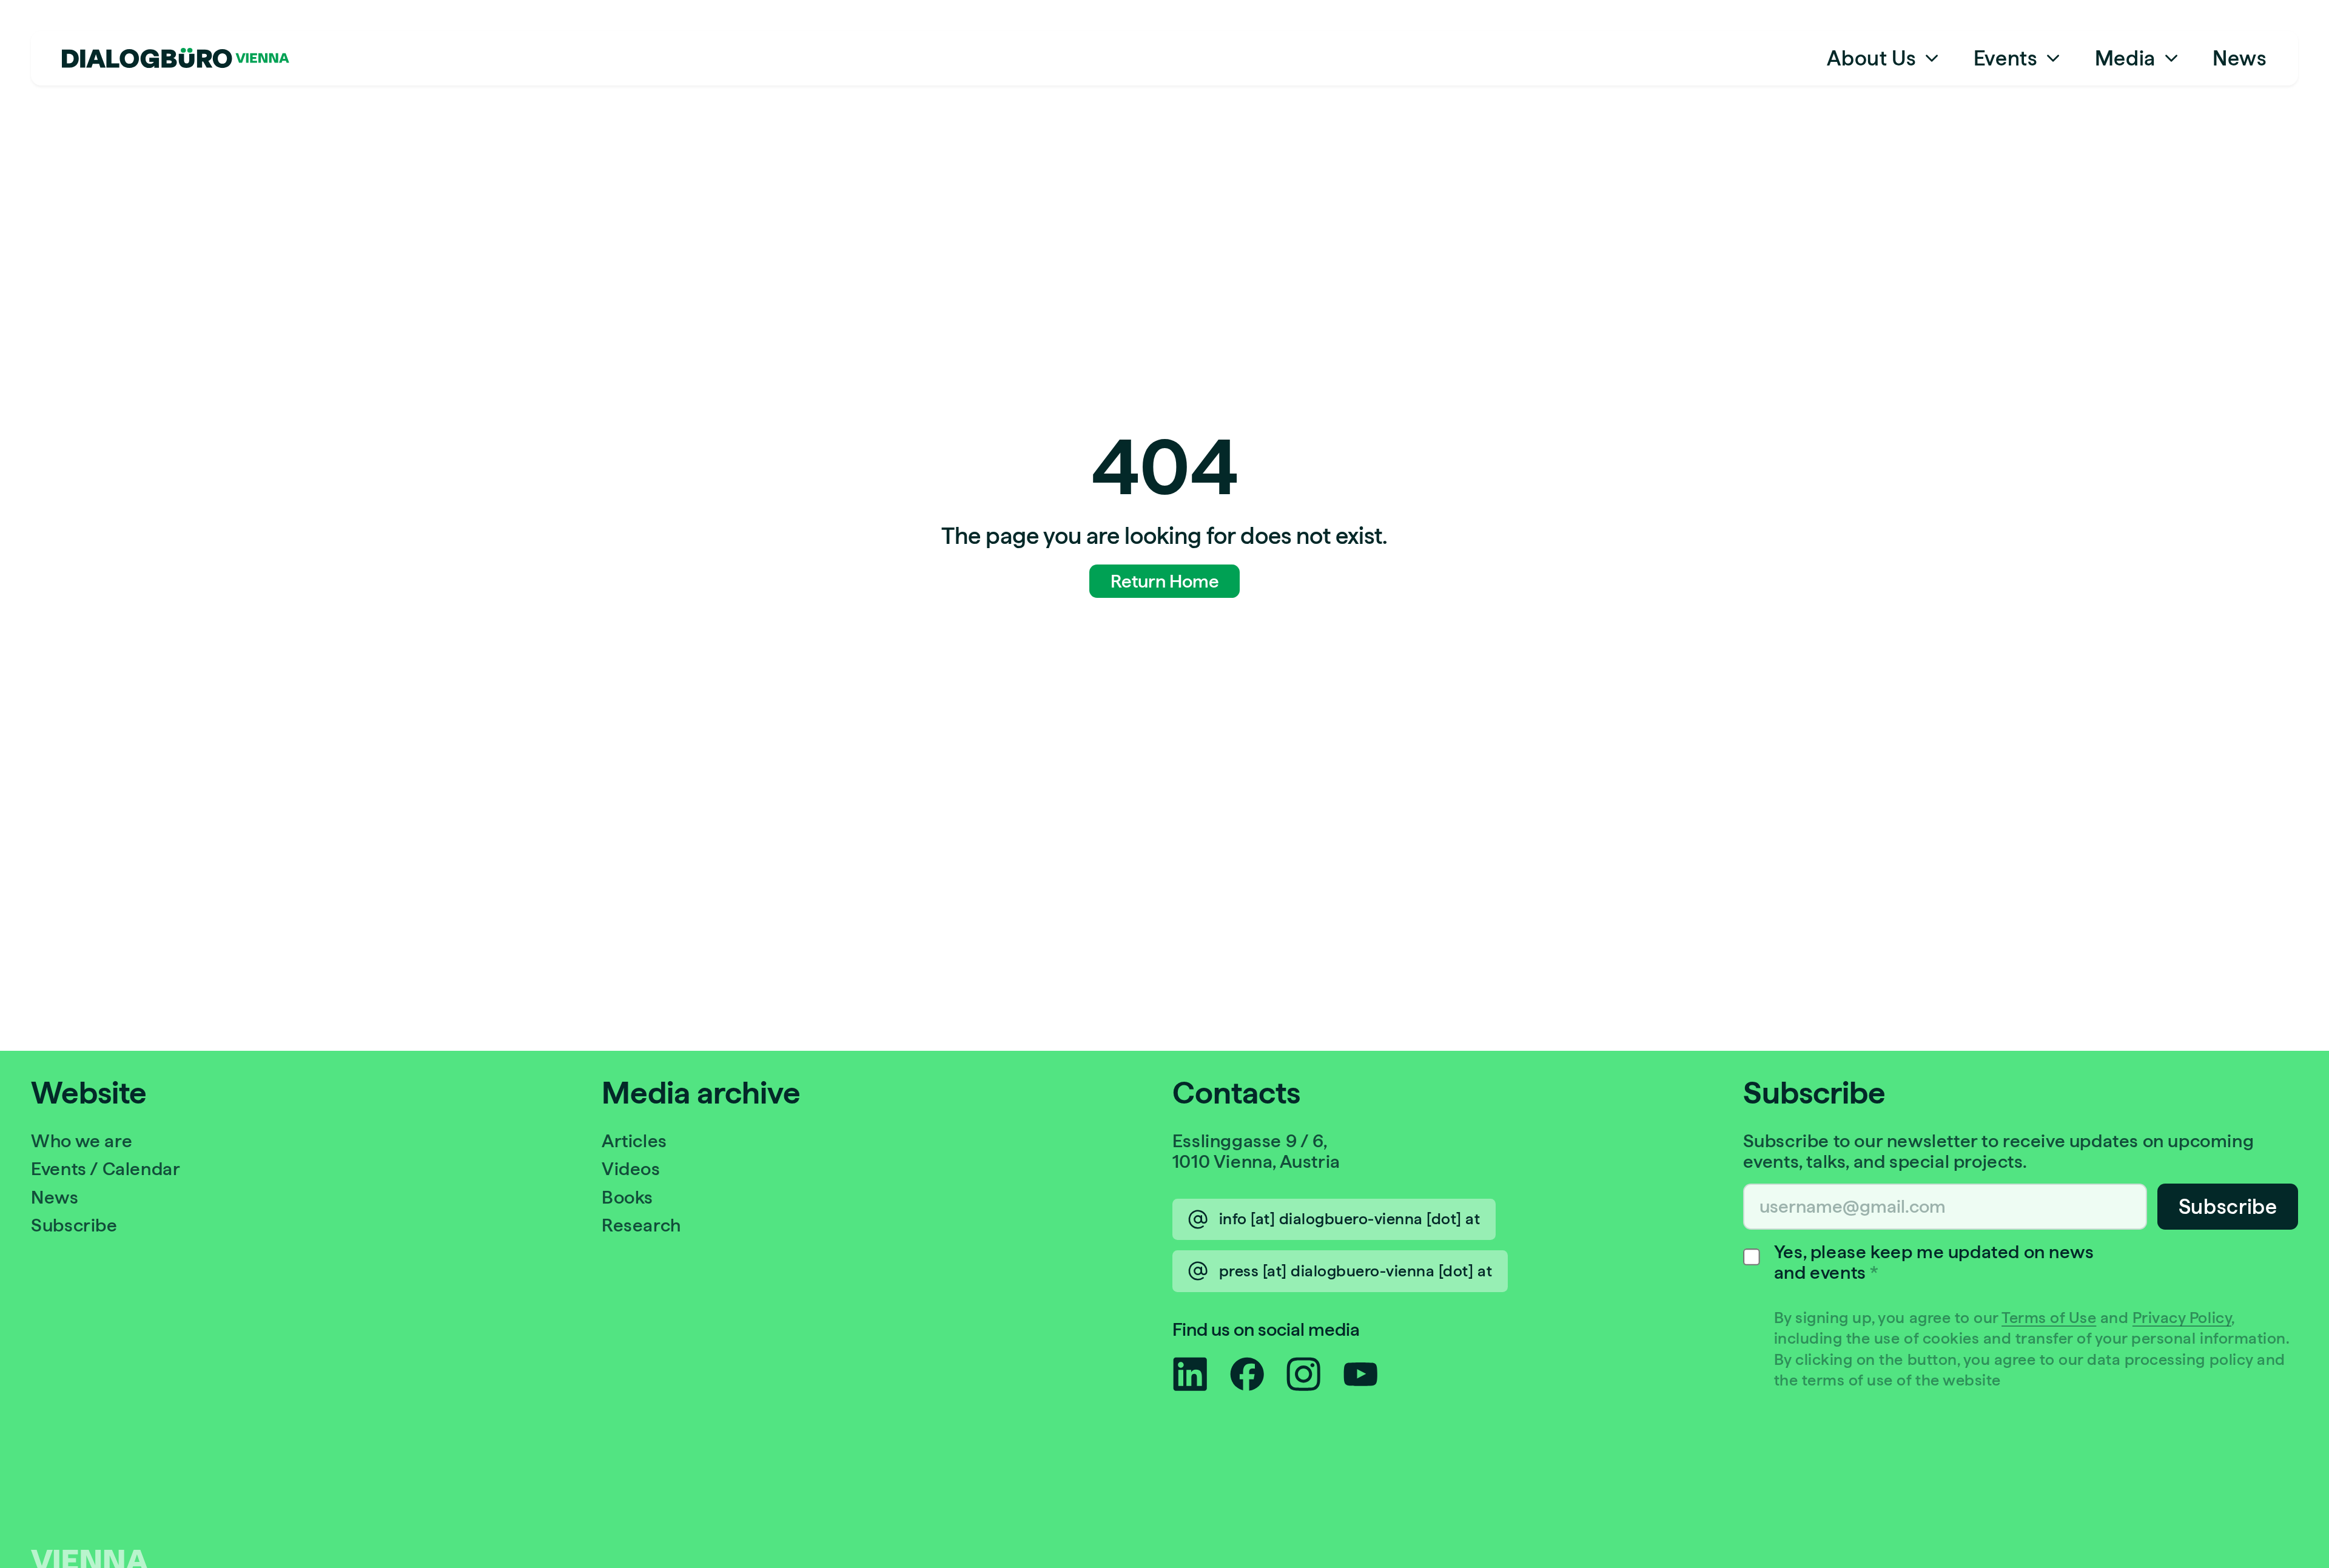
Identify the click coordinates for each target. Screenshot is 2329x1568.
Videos (631, 1169)
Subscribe (74, 1225)
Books (627, 1197)
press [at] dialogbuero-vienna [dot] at (1356, 1271)
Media (2125, 58)
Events (2006, 58)
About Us (1871, 58)
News (2240, 58)
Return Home (1165, 581)
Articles (634, 1141)
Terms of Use (2049, 1318)
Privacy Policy (2182, 1318)
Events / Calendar (106, 1169)
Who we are (82, 1141)
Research (641, 1225)
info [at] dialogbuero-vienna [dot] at (1350, 1219)
